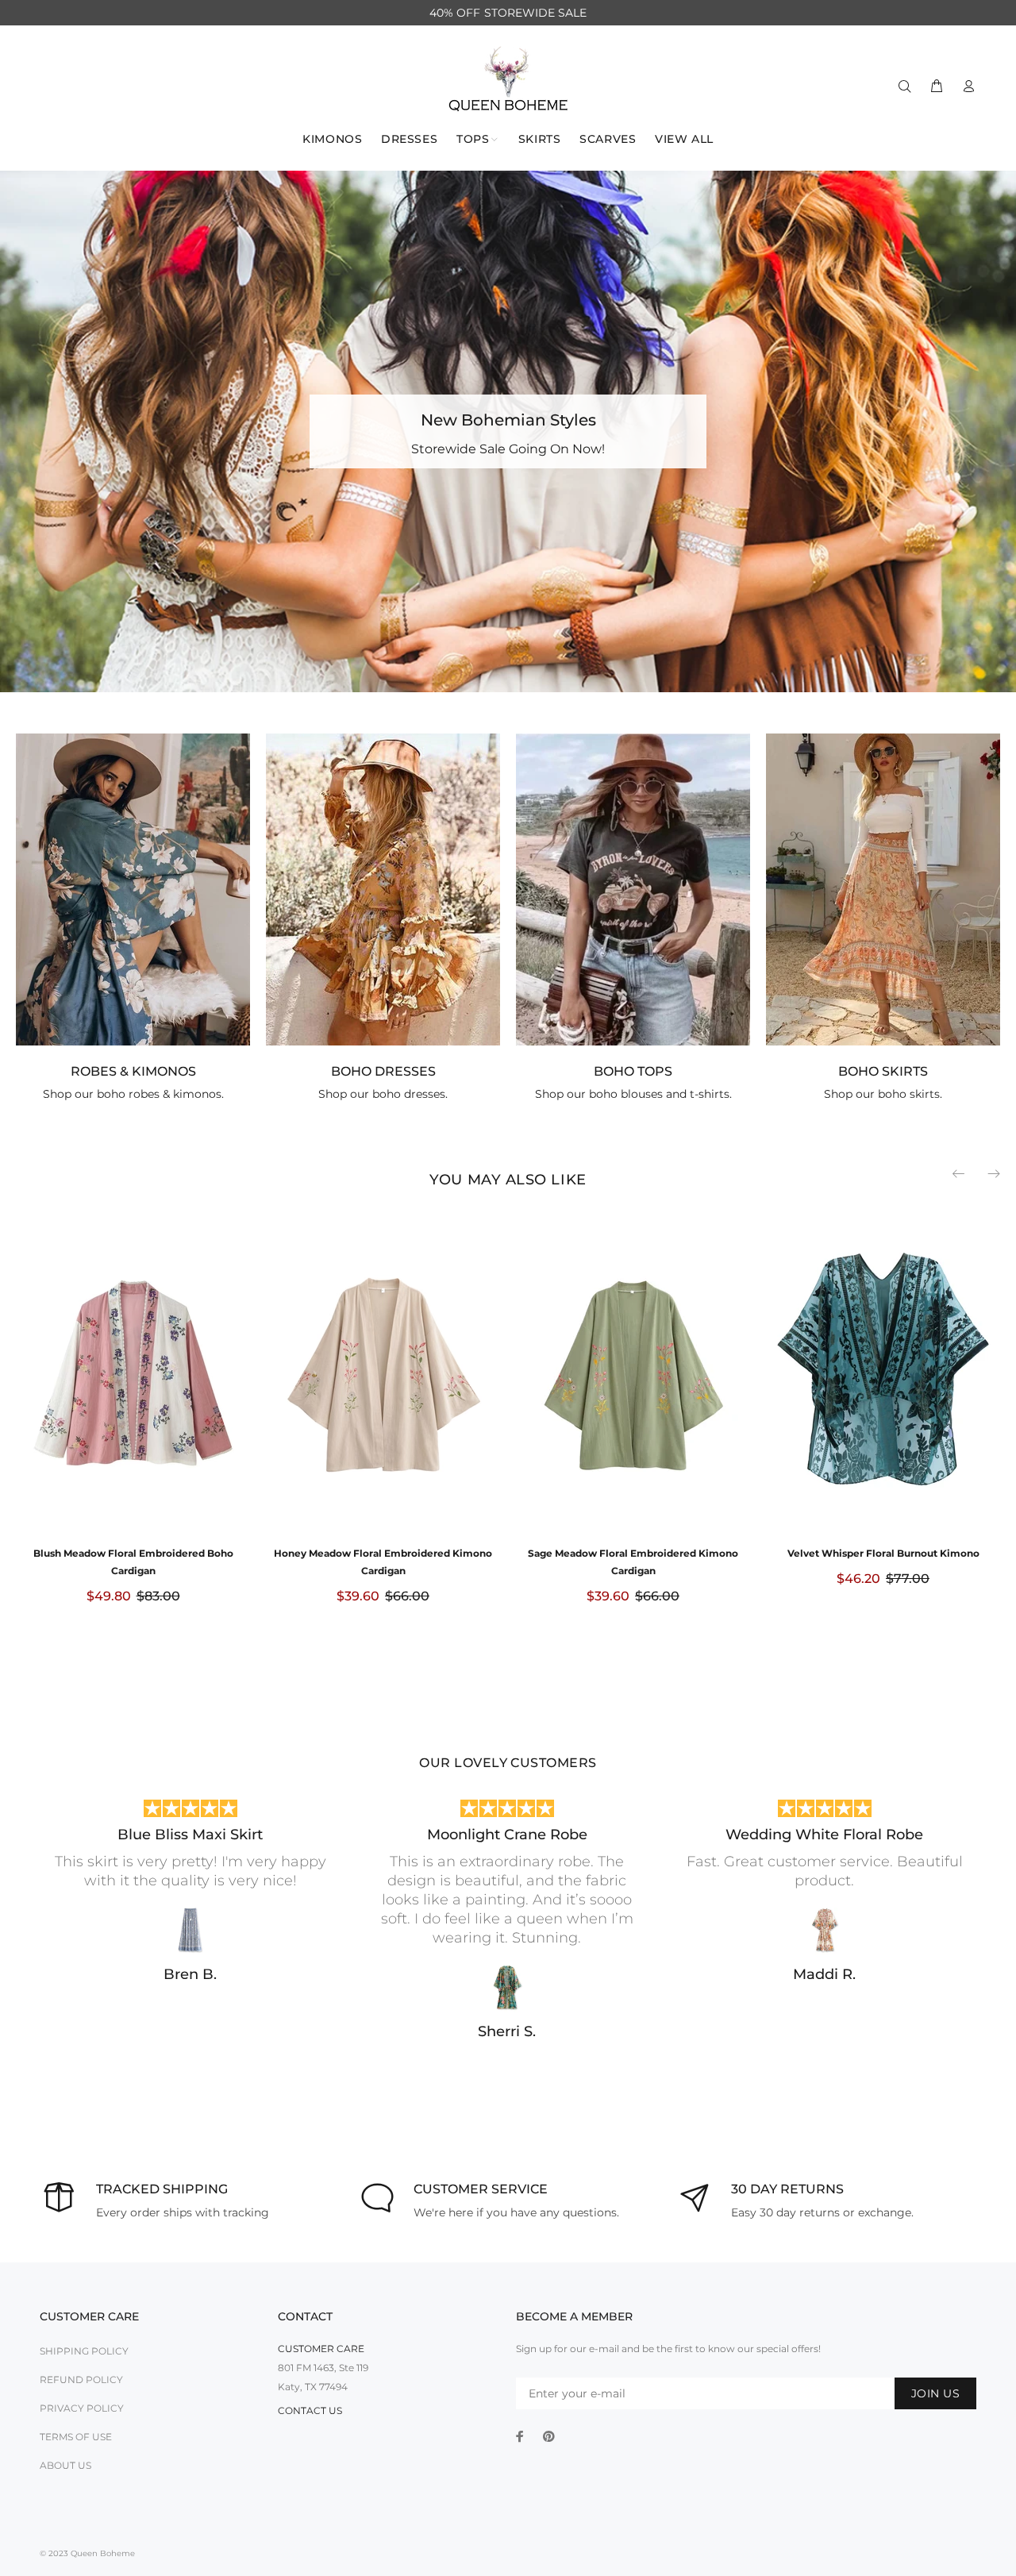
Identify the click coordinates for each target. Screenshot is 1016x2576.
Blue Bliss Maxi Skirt (190, 1835)
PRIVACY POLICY (82, 2408)
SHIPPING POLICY (84, 2351)
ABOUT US (65, 2465)
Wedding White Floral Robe (824, 1835)
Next (993, 1173)
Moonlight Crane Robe (507, 1835)
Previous (960, 1173)
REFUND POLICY (81, 2380)
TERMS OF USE (76, 2437)
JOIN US (935, 2393)
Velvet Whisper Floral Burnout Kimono (883, 1553)
